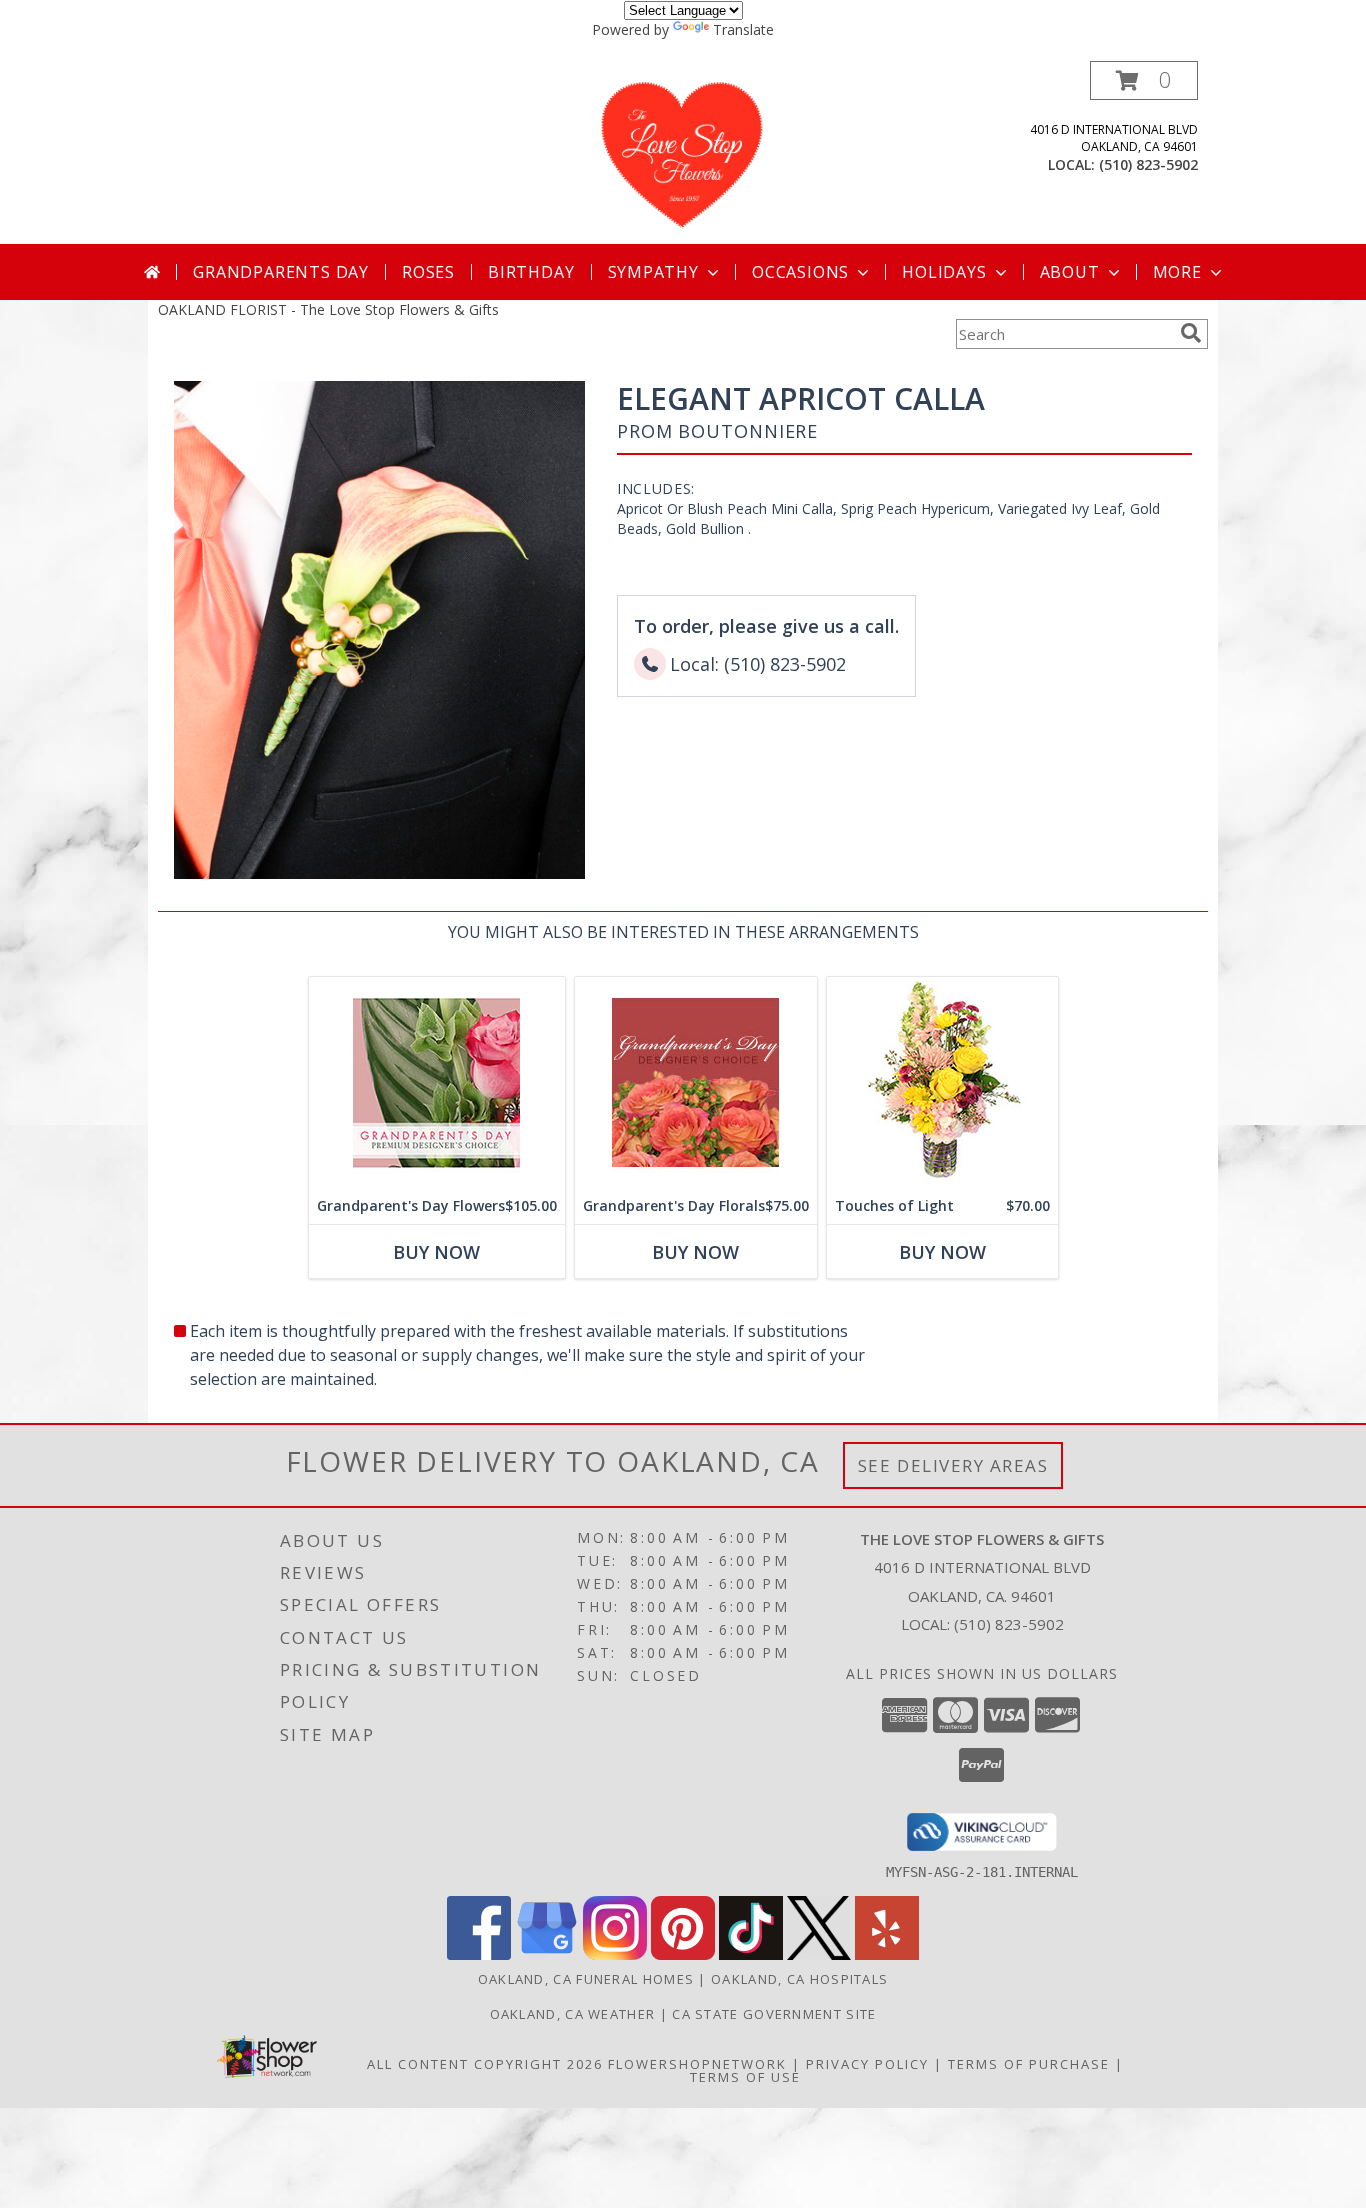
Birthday (531, 272)
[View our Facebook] (479, 1954)
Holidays (944, 272)
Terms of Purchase (1029, 2064)
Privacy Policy (867, 2064)
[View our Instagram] (615, 1954)
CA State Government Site (774, 2014)
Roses (428, 272)
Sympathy (653, 272)
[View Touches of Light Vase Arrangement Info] (942, 1082)
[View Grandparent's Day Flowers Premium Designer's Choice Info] (437, 1082)
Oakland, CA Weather (573, 2014)
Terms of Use (745, 2077)
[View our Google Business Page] (547, 1954)
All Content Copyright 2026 (485, 2064)
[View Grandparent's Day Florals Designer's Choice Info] (696, 1082)
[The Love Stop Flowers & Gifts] (682, 152)
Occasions (800, 272)
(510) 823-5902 (1148, 164)
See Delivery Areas (953, 1465)
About (1070, 272)
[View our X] (819, 1954)
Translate (743, 29)
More (1177, 272)
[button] (1144, 80)
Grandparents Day (281, 272)
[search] (1191, 333)
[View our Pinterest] (683, 1954)
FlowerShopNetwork (697, 2064)
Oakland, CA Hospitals (799, 1979)
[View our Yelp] (887, 1954)
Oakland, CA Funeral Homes (586, 1979)
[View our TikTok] (751, 1954)
